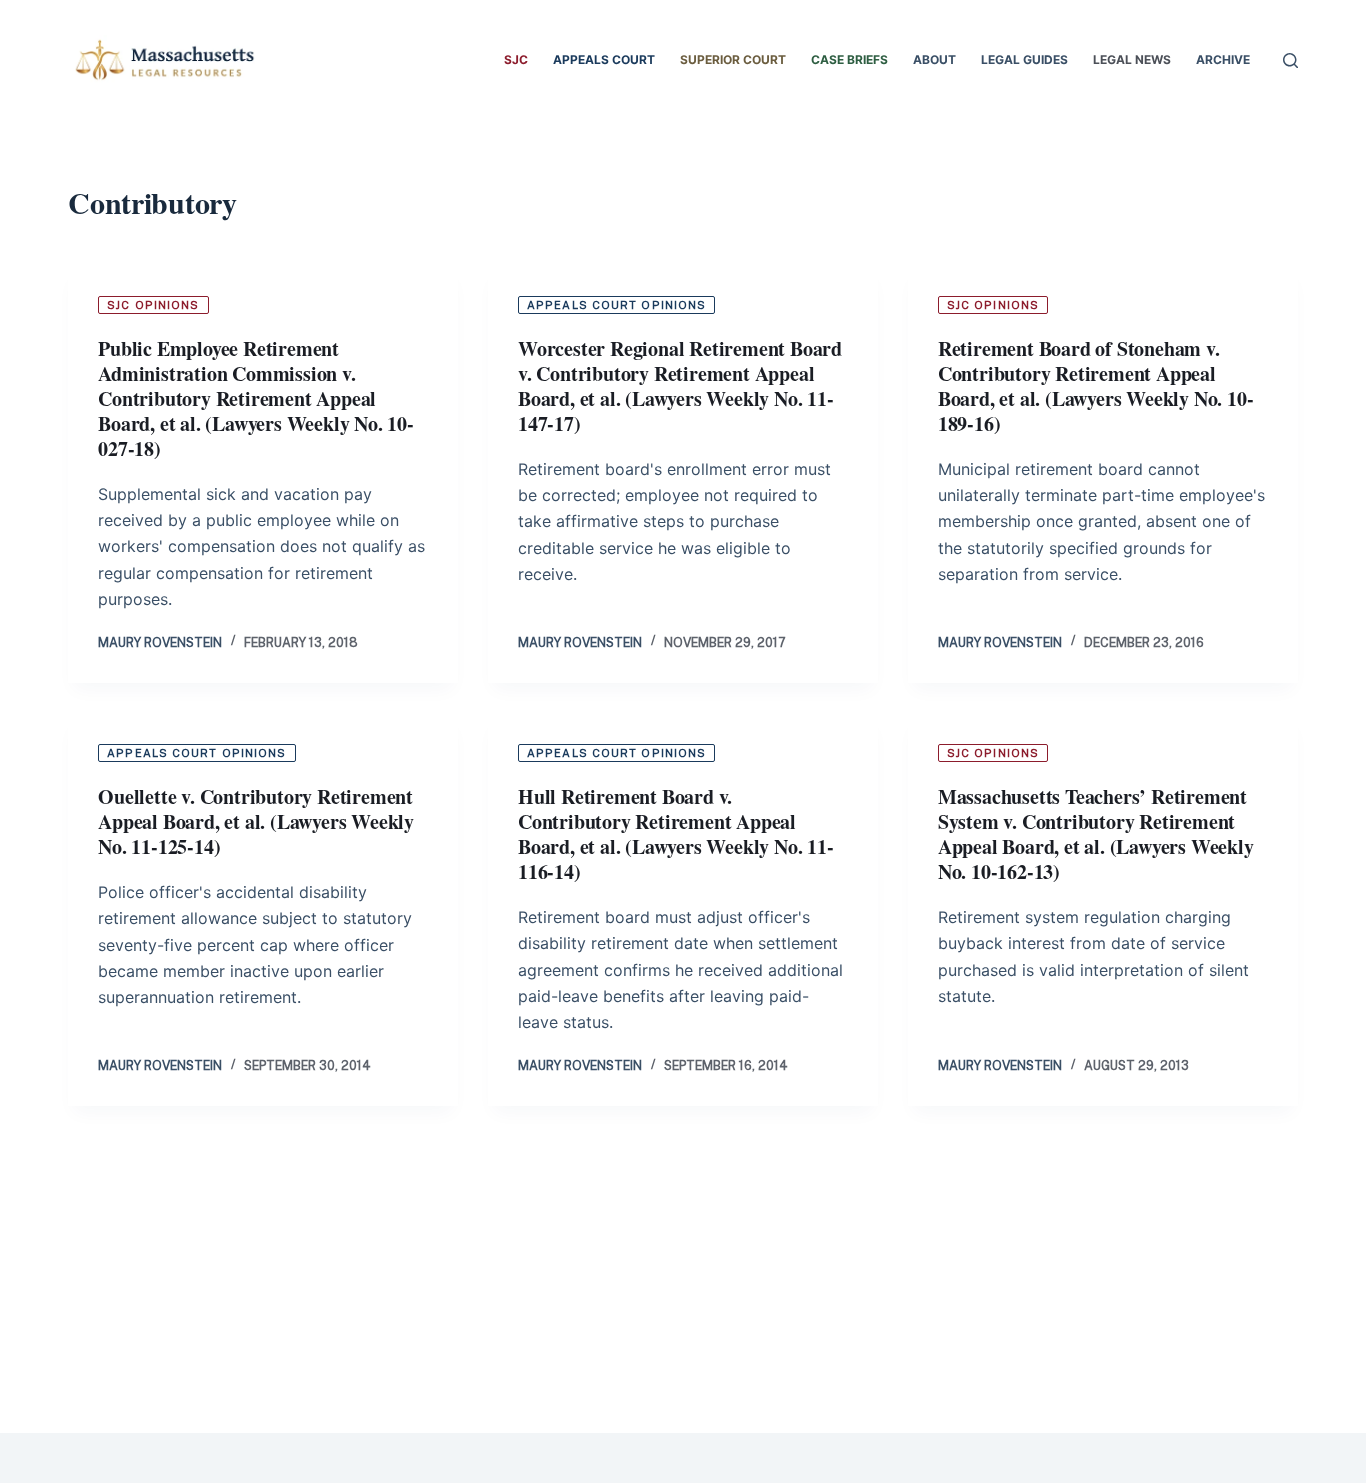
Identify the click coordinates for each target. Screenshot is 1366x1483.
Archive (1223, 59)
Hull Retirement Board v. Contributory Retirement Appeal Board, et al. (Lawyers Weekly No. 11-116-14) (676, 834)
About (934, 59)
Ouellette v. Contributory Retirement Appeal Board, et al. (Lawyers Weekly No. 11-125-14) (256, 821)
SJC (516, 59)
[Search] (1290, 60)
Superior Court (733, 59)
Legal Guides (1024, 59)
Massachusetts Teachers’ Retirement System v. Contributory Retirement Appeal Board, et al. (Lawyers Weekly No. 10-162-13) (1096, 834)
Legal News (1132, 59)
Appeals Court (604, 59)
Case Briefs (849, 59)
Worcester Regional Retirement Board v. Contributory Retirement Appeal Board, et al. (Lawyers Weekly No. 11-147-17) (680, 386)
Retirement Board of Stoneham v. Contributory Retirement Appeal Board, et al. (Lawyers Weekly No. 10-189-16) (1096, 386)
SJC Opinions (153, 305)
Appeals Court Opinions (616, 305)
